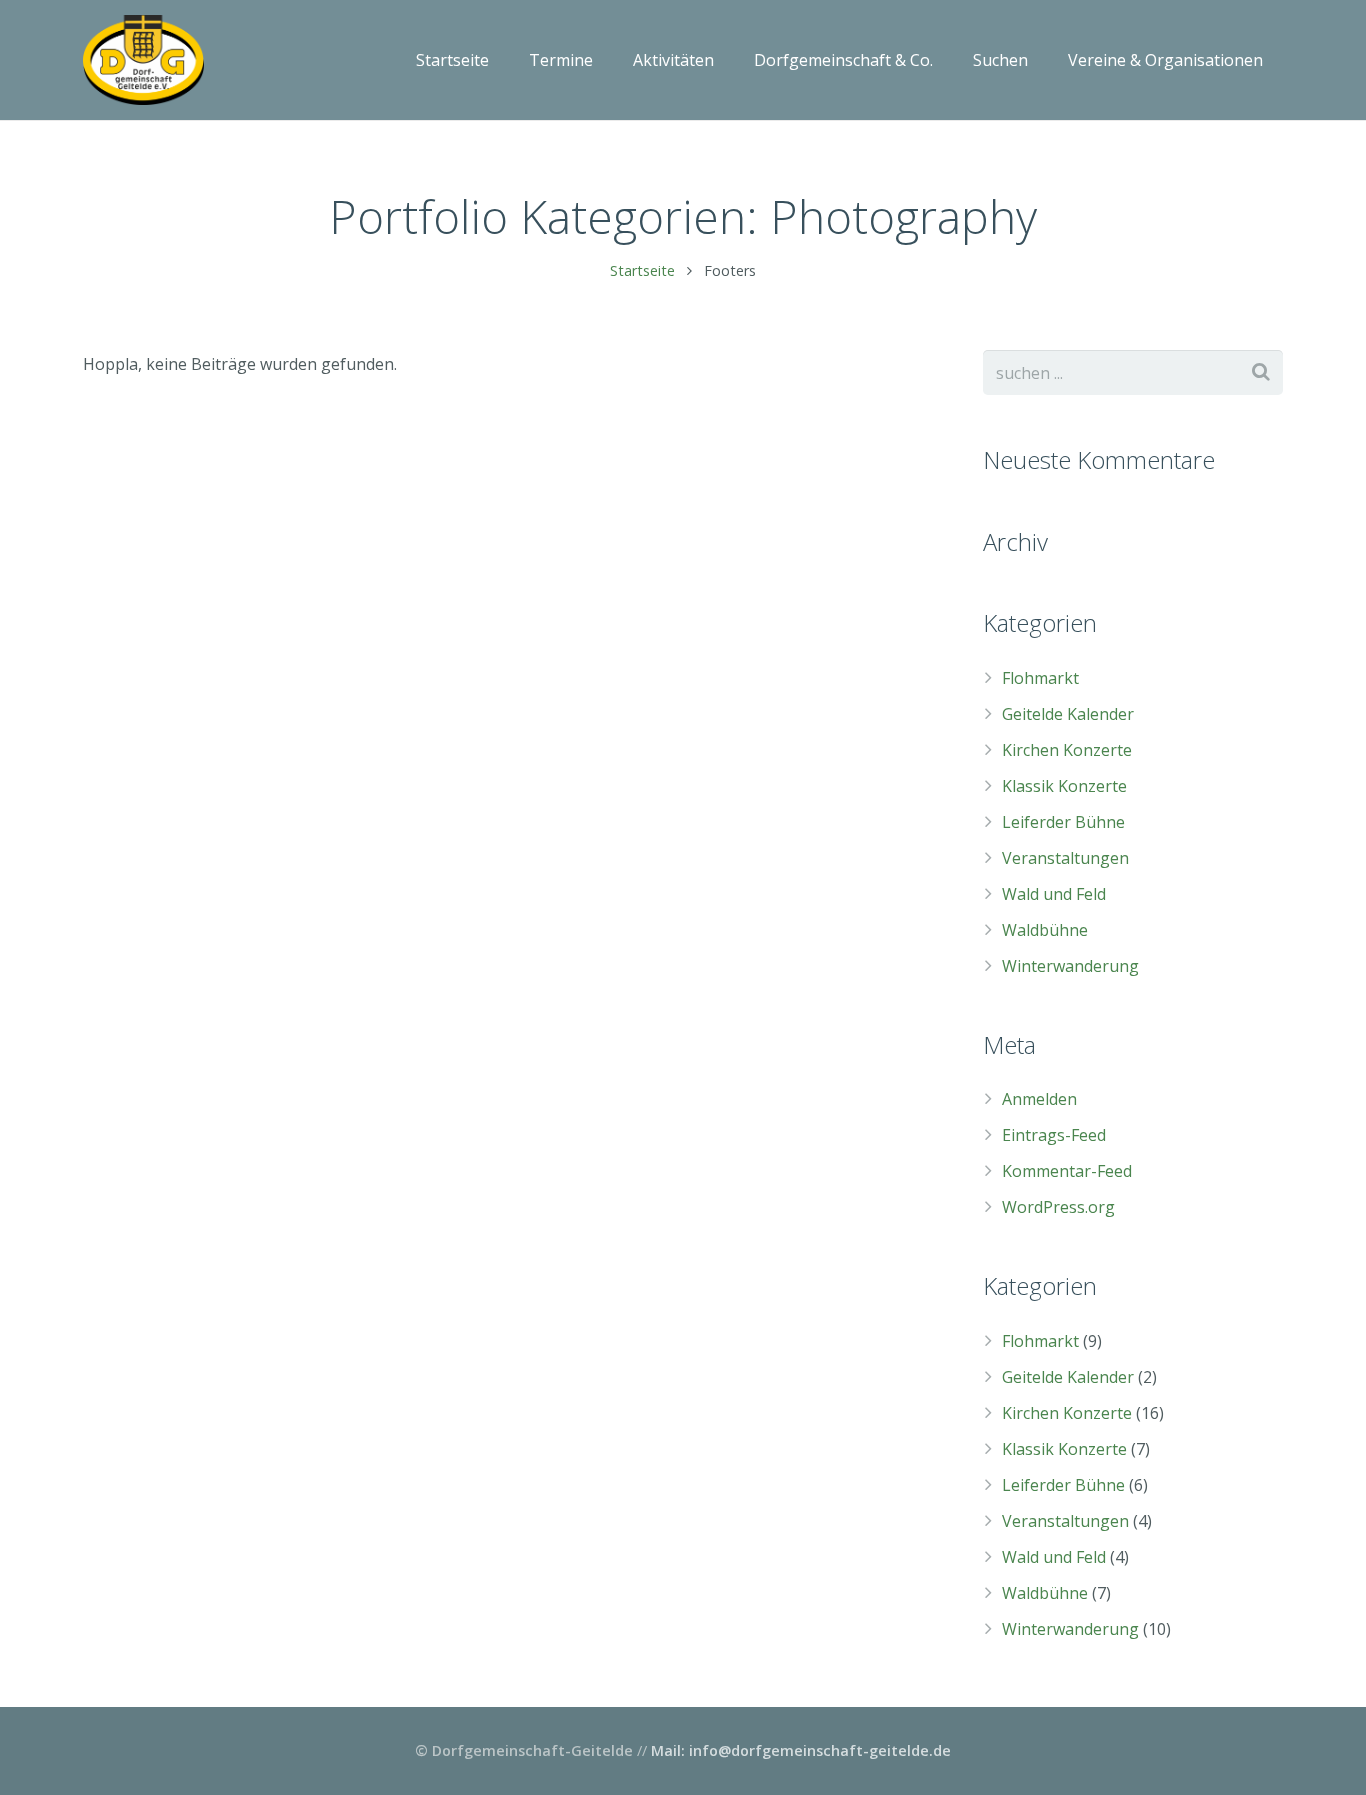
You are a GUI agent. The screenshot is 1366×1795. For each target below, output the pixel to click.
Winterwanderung (1070, 966)
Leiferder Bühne (1063, 822)
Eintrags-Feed (1054, 1135)
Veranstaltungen (1065, 858)
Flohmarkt (1040, 678)
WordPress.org (1058, 1207)
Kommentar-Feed (1067, 1171)
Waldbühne (1045, 930)
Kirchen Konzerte (1067, 750)
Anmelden (1039, 1099)
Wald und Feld (1054, 894)
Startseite (642, 270)
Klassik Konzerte (1064, 786)
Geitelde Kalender (1068, 714)
